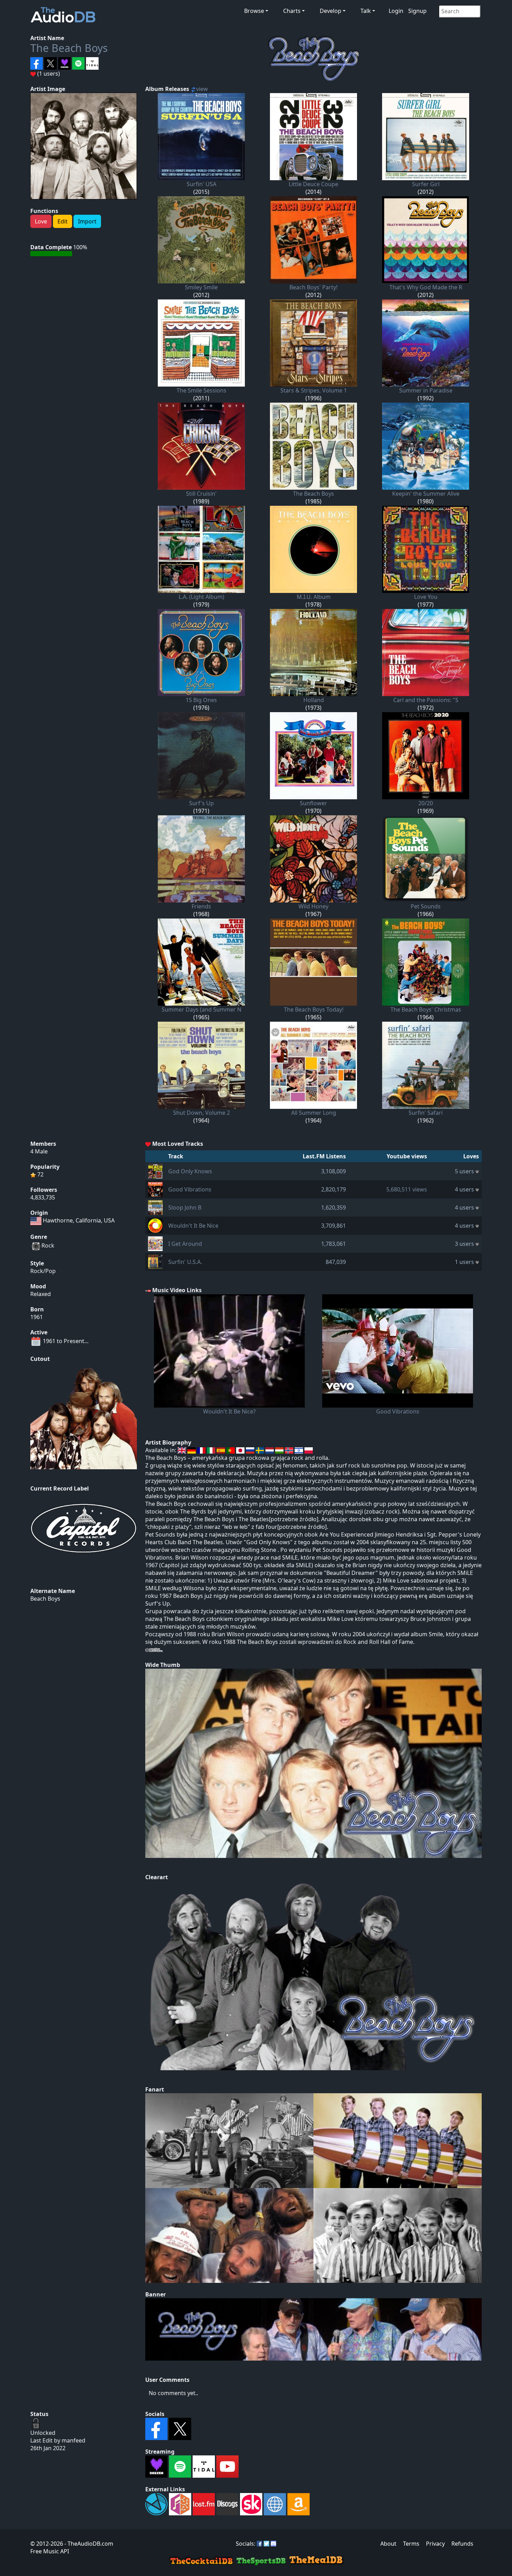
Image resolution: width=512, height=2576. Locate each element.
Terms (411, 2544)
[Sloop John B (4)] (155, 1207)
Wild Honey (313, 906)
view (202, 89)
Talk (366, 11)
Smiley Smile (201, 287)
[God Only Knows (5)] (155, 1171)
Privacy (435, 2544)
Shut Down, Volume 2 (201, 1113)
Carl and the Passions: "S (426, 700)
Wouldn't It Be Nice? (229, 1411)
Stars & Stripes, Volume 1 (314, 390)
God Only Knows (190, 1171)
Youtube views (407, 1156)
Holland (314, 700)
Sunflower (313, 803)
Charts (292, 11)
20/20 (426, 803)
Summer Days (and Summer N (201, 1009)
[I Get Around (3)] (155, 1243)
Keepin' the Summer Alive (426, 494)
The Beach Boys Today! (314, 1009)
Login (396, 11)
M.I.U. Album (314, 597)
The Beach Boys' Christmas (426, 1009)
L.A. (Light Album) (201, 597)
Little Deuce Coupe (313, 184)
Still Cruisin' (201, 494)
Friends (201, 906)
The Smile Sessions (201, 390)
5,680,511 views (407, 1189)
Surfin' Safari (426, 1113)
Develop (331, 11)
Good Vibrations (190, 1189)
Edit (63, 221)
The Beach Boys (69, 48)
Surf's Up (201, 803)
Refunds (462, 2544)
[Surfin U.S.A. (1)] (155, 1261)
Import (87, 221)
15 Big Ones (201, 700)
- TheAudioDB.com (88, 2544)
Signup (417, 11)
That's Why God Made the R (426, 287)
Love (41, 221)
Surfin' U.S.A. (185, 1262)
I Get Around (185, 1244)
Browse (254, 11)
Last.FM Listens (324, 1156)
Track (176, 1156)
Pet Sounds (426, 906)
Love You (426, 597)
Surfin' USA (201, 184)
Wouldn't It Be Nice (193, 1226)
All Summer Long (314, 1113)
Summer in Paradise (426, 390)
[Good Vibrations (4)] (155, 1189)
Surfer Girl (426, 184)
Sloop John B (185, 1207)
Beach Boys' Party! (313, 287)
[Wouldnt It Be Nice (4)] (155, 1225)
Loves (471, 1156)
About (388, 2544)
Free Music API (50, 2551)
